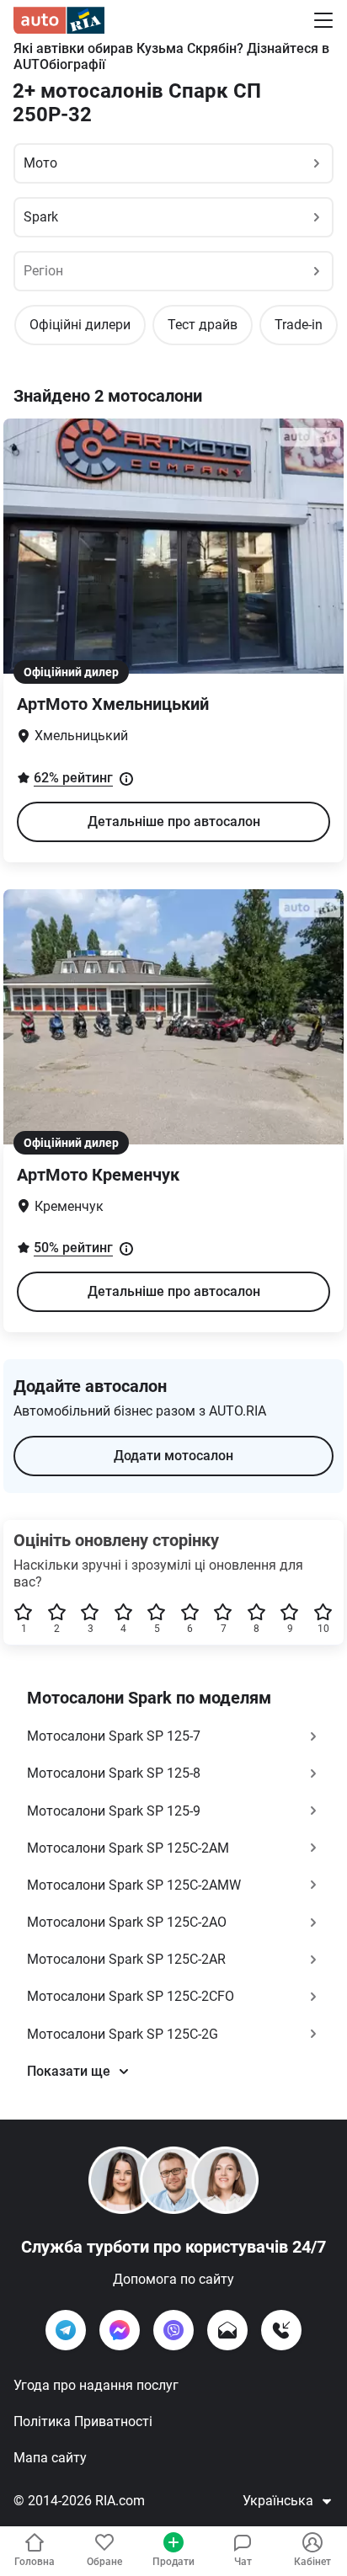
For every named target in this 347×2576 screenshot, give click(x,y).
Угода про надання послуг (96, 2385)
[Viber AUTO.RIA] (173, 2330)
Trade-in (299, 325)
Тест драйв (203, 325)
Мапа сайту (50, 2458)
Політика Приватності (83, 2421)
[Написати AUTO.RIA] (227, 2330)
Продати (173, 2562)
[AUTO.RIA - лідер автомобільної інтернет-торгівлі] (59, 20)
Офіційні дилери (80, 325)
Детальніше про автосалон (174, 821)
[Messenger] (120, 2330)
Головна (35, 2562)
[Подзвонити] (281, 2330)
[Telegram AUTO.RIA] (66, 2330)
